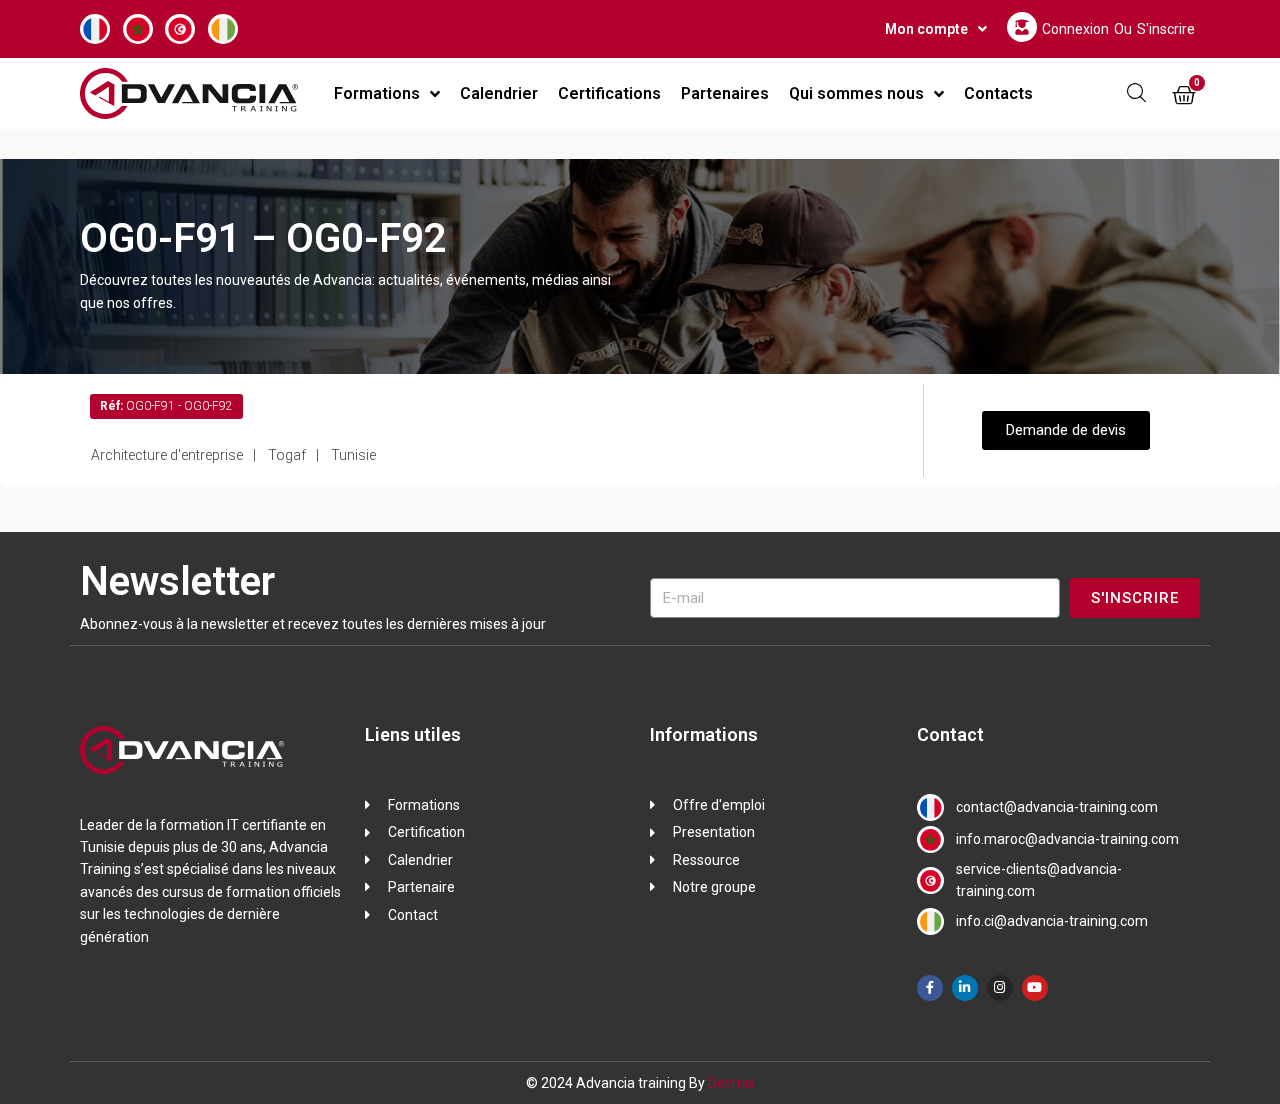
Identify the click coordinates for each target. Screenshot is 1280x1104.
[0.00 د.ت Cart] (1184, 96)
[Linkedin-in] (965, 988)
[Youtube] (1035, 988)
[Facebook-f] (930, 988)
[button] (1066, 430)
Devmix (731, 1083)
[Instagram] (1000, 988)
